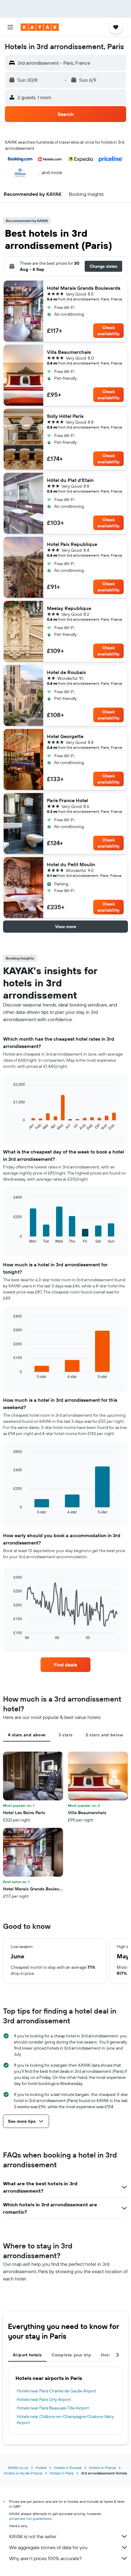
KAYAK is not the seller (33, 2536)
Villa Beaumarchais (69, 352)
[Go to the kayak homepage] (40, 27)
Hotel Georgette (65, 736)
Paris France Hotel (67, 800)
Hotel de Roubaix (66, 672)
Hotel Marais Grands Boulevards (84, 288)
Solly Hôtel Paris (65, 416)
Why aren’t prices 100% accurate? (45, 2558)
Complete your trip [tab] (71, 2355)
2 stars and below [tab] (104, 1735)
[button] (10, 27)
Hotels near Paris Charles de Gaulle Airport (57, 2391)
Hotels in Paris (62, 2473)
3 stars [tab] (66, 1735)
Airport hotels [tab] (27, 2355)
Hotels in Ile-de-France (23, 2473)
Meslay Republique (69, 608)
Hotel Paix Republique (72, 544)
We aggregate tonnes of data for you (48, 2547)
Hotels (41, 2468)
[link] (65, 1665)
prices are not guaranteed (30, 2519)
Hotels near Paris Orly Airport (44, 2399)
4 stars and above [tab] (27, 1735)
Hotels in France (103, 2468)
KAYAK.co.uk (18, 2468)
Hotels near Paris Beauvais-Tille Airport (53, 2408)
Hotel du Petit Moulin (71, 864)
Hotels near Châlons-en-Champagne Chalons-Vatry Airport (65, 2420)
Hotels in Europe (68, 2468)
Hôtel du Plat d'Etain (70, 480)
